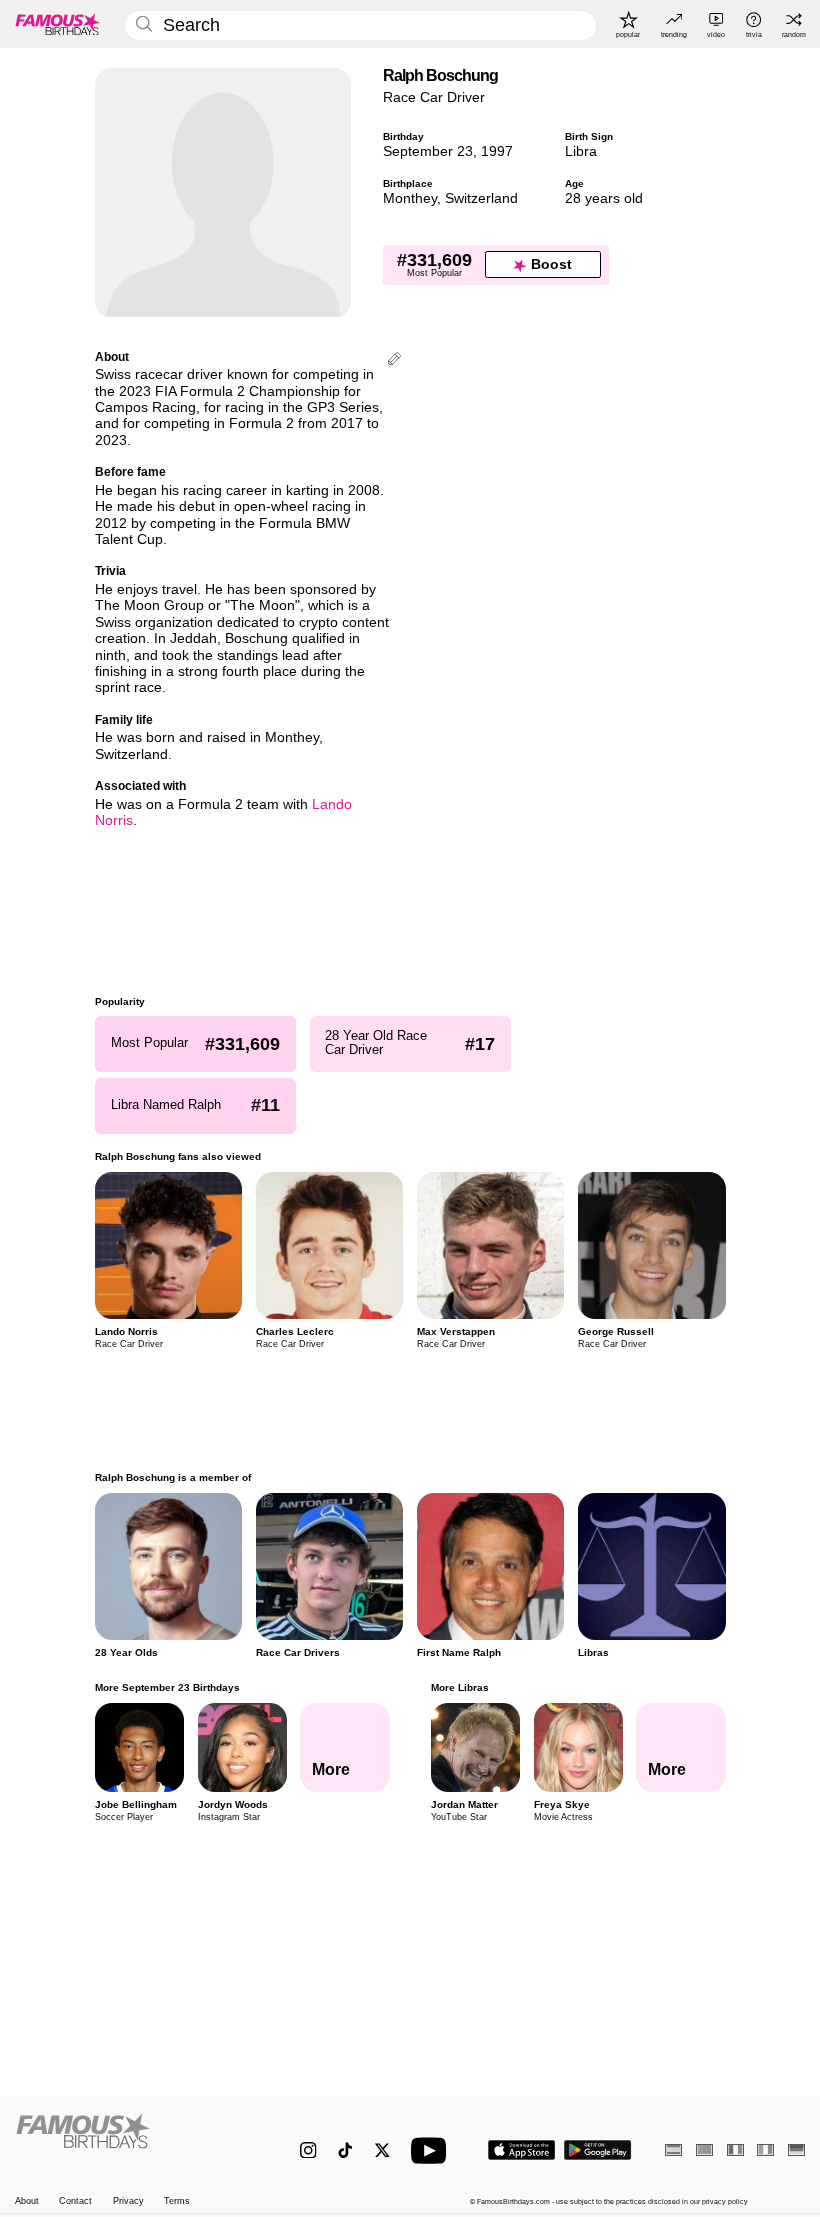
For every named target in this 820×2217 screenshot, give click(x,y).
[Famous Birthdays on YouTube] (433, 2150)
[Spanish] (673, 2149)
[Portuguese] (704, 2149)
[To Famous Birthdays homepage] (58, 24)
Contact (75, 2201)
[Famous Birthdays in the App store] (521, 2150)
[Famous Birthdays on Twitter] (382, 2150)
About (27, 2201)
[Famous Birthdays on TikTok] (345, 2150)
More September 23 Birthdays (167, 1687)
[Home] (134, 2140)
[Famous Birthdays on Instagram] (308, 2150)
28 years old (604, 198)
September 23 (428, 151)
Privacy (128, 2201)
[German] (796, 2149)
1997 (497, 151)
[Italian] (765, 2149)
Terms (177, 2201)
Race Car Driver (434, 97)
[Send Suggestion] (394, 360)
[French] (735, 2149)
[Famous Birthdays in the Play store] (598, 2150)
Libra (581, 151)
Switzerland (481, 198)
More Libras (459, 1687)
